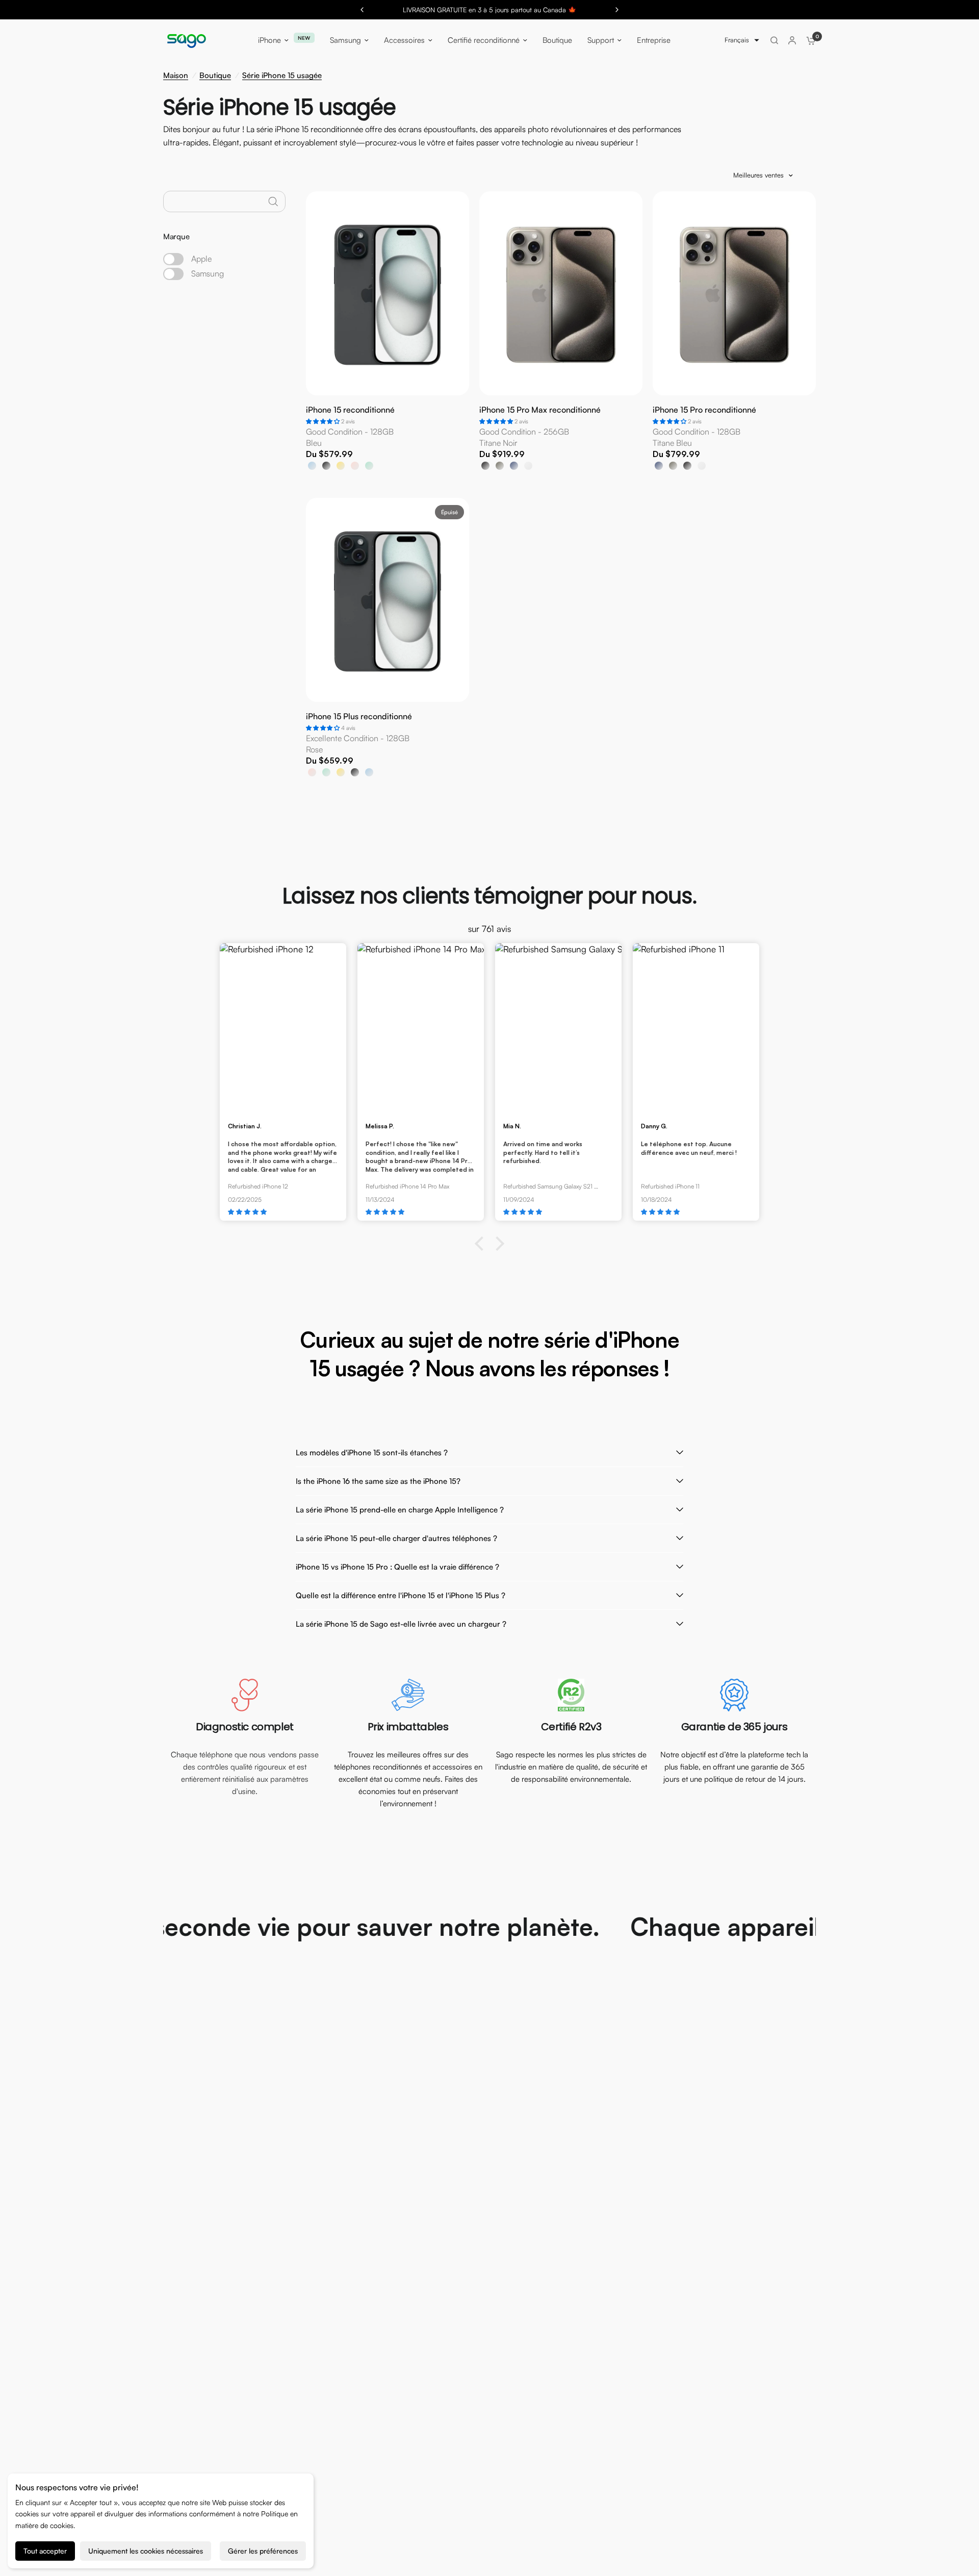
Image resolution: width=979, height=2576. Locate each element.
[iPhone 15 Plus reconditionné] (388, 620)
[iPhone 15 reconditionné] (388, 313)
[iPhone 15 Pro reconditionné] (734, 313)
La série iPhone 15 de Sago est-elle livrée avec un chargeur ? (401, 1624)
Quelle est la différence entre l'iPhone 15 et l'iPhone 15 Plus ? (401, 1595)
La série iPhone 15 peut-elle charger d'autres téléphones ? (396, 1538)
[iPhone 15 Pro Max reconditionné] (561, 313)
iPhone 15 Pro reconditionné (704, 410)
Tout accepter (45, 2551)
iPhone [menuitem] (269, 40)
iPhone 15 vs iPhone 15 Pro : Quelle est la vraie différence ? (397, 1567)
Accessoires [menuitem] (404, 40)
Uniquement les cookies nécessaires (146, 2551)
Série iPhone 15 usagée (282, 75)
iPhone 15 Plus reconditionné (359, 717)
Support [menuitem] (601, 40)
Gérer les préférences (263, 2551)
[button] (742, 40)
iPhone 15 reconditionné (350, 410)
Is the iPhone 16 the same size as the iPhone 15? (378, 1481)
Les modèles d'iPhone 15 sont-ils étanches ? (372, 1453)
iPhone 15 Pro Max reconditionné (540, 410)
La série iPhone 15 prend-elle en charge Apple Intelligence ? (400, 1510)
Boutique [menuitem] (557, 40)
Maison (176, 75)
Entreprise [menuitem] (654, 40)
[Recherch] (774, 40)
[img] (283, 1212)
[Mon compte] (792, 40)
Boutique (215, 75)
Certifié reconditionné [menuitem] (484, 40)
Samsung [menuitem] (345, 40)
